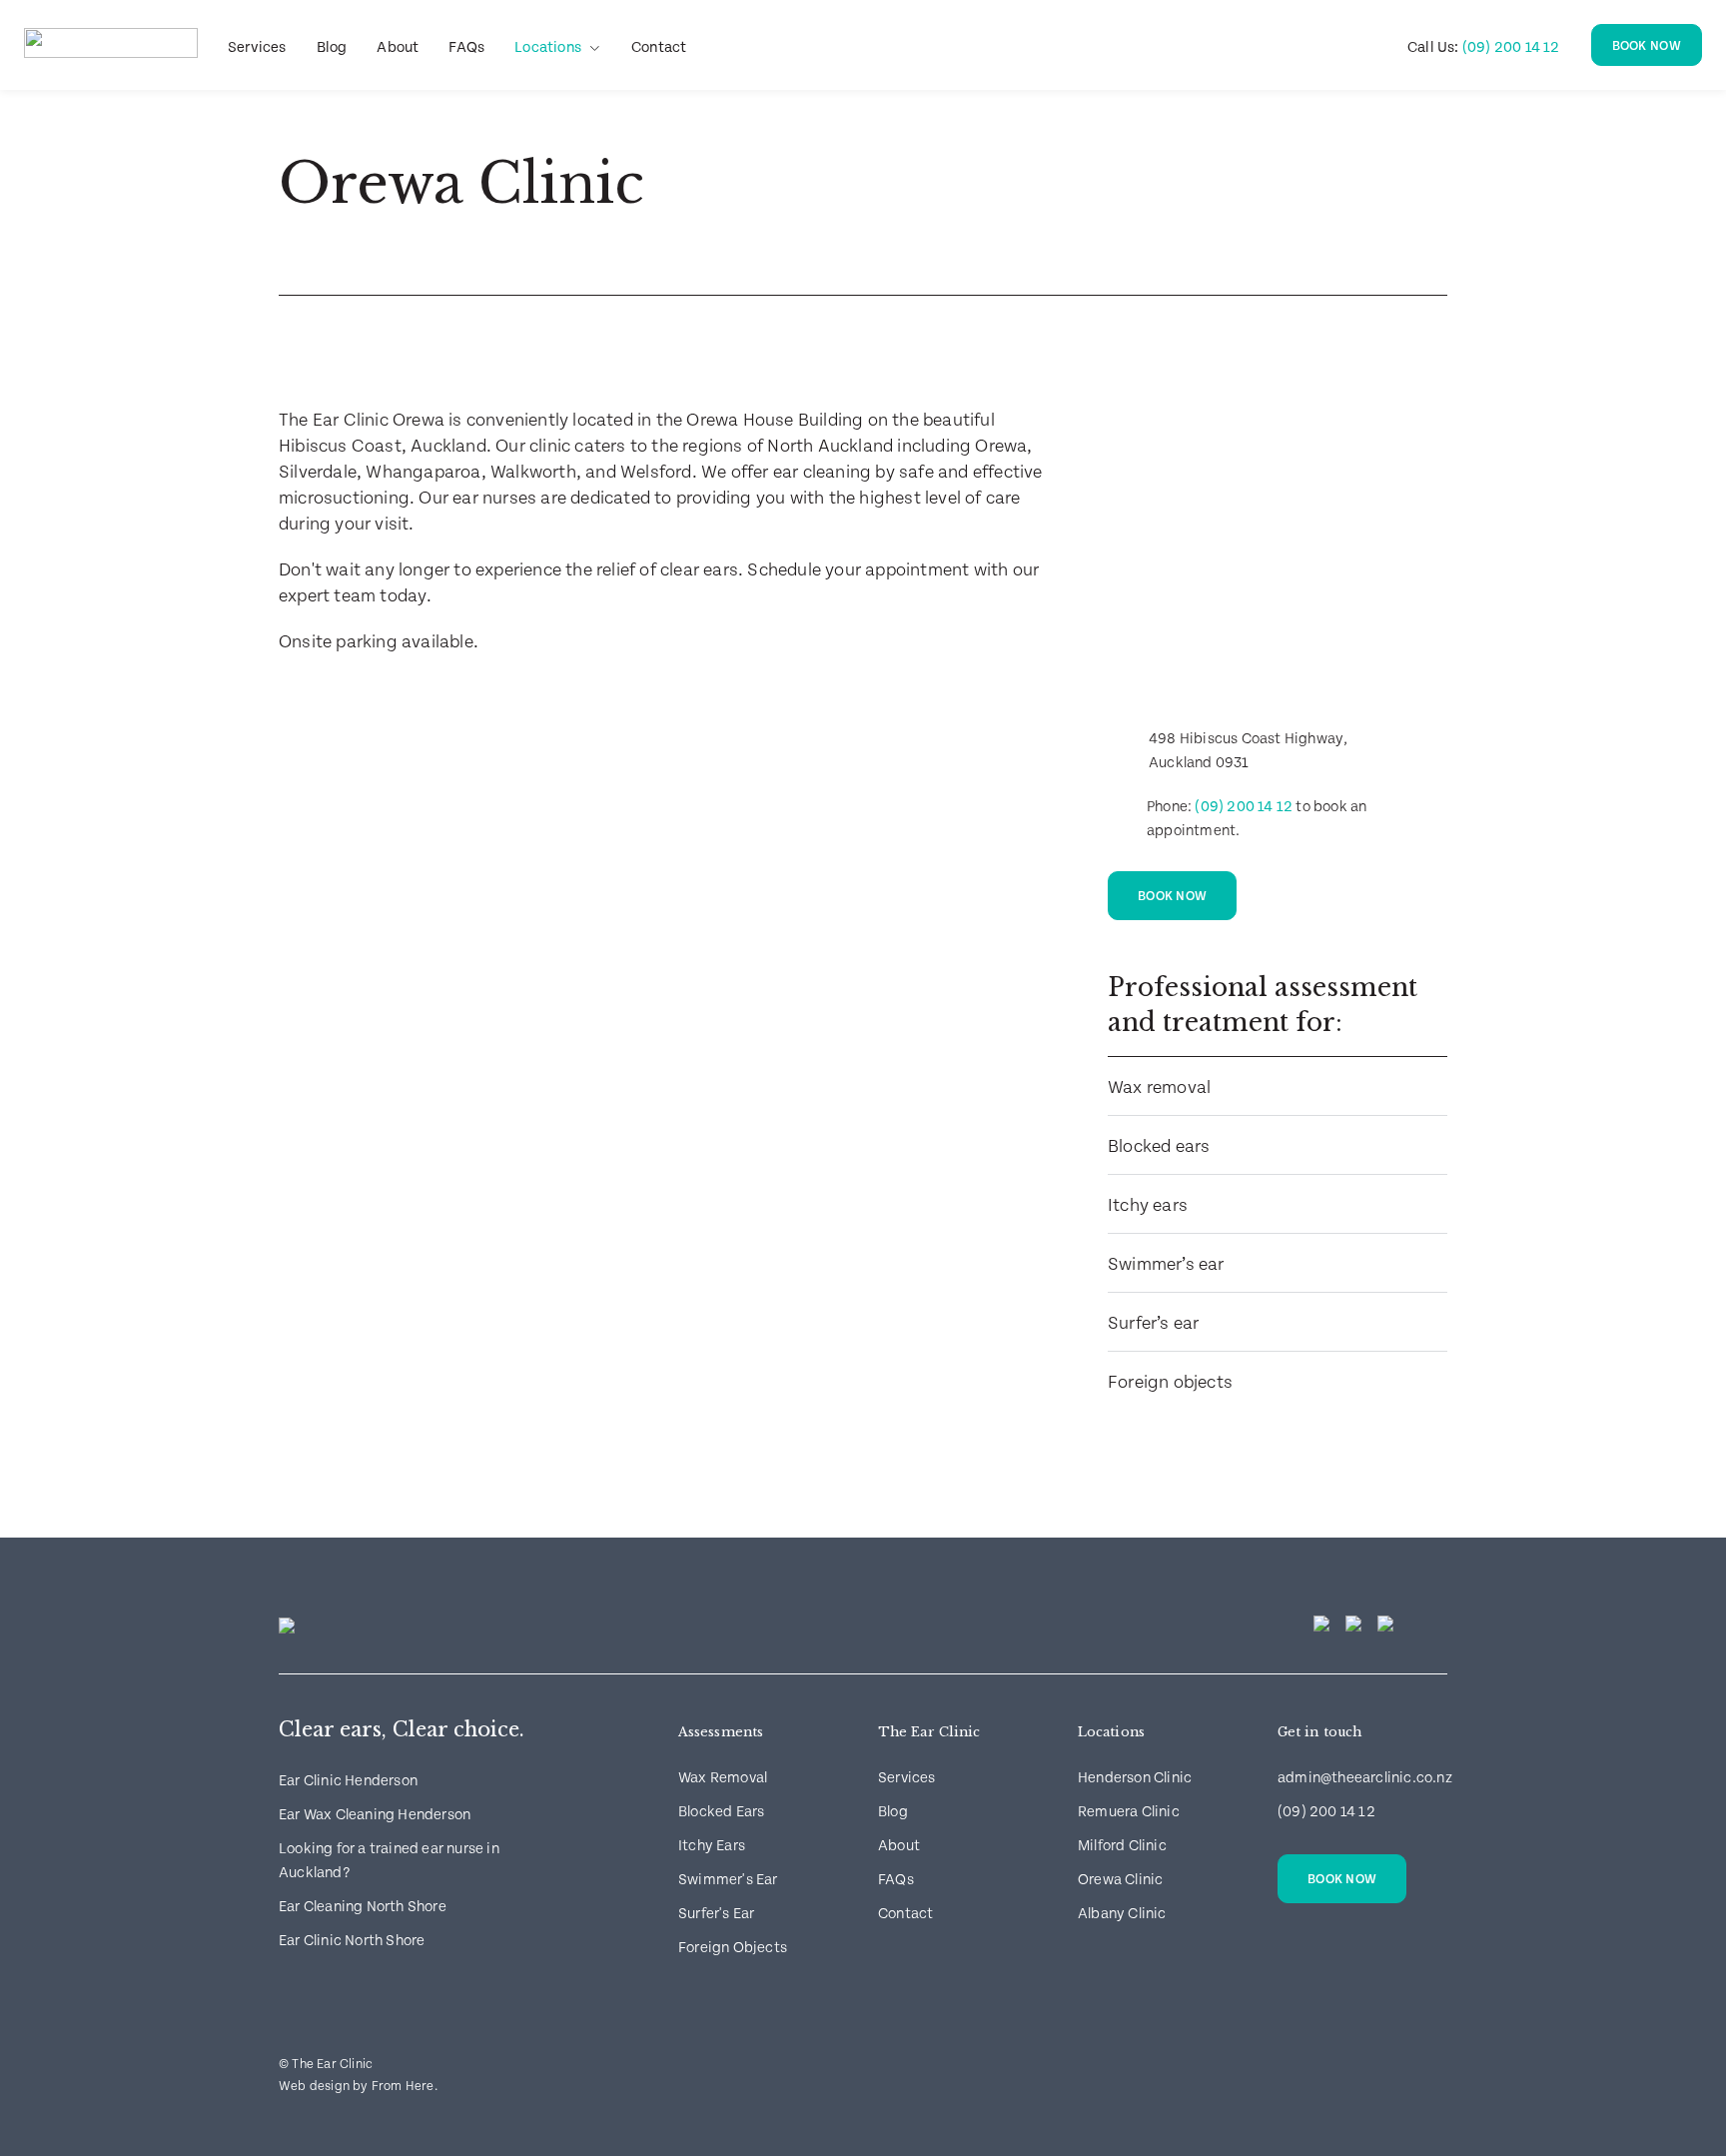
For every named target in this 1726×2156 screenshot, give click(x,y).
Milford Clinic (1122, 1846)
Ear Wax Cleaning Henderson (375, 1815)
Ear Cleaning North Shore (363, 1907)
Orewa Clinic (1120, 1880)
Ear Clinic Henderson (348, 1781)
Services (257, 47)
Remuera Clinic (1129, 1812)
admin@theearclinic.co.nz (1365, 1778)
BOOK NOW (1647, 46)
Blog (332, 47)
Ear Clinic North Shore (352, 1941)
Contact (659, 47)
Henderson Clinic (1135, 1778)
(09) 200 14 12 (1484, 47)
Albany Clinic (1122, 1914)
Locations (548, 47)
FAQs (466, 47)
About (398, 47)
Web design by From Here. (358, 2087)
